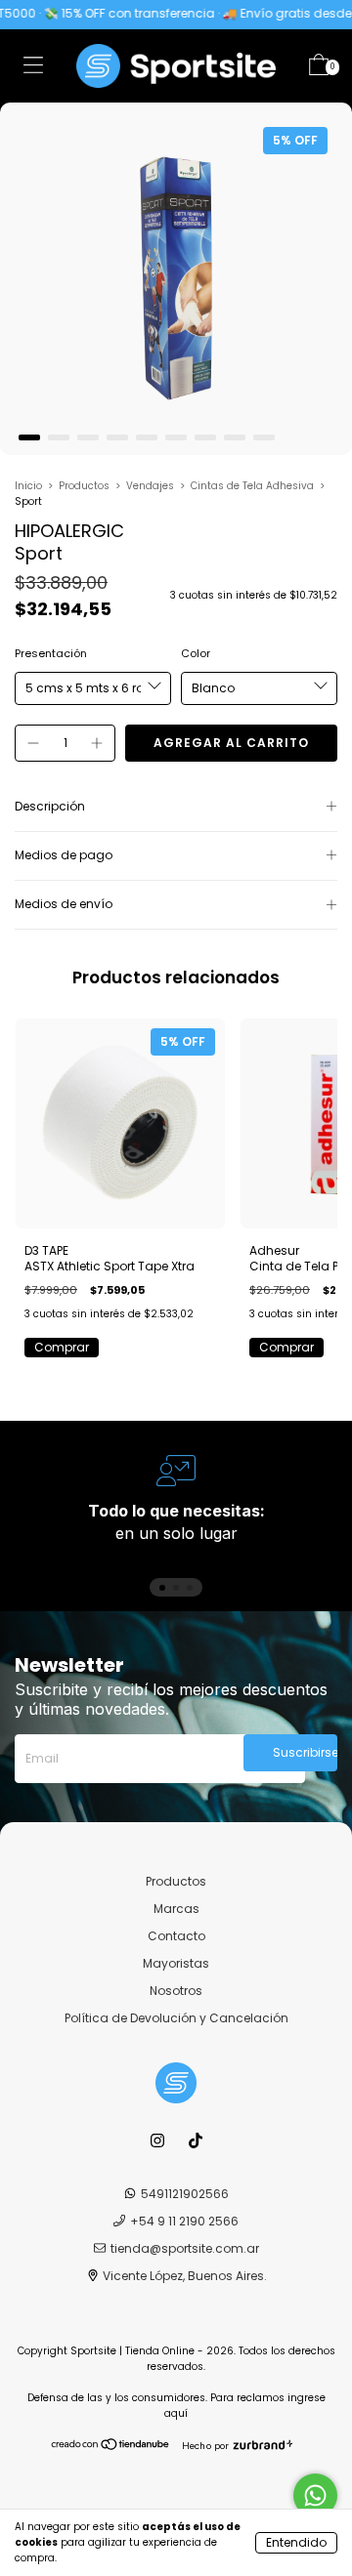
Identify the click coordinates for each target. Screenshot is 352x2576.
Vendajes (150, 486)
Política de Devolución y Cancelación (176, 2018)
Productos (84, 486)
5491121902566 (185, 2194)
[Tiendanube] (111, 2446)
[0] (319, 69)
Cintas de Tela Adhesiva (252, 486)
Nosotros (176, 1991)
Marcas (176, 1909)
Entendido (296, 2542)
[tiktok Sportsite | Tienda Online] (196, 2141)
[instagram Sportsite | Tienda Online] (159, 2141)
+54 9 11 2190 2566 (184, 2221)
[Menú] (33, 69)
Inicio (28, 486)
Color (196, 653)
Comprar (62, 1347)
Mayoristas (176, 1963)
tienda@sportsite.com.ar (185, 2248)
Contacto (176, 1936)
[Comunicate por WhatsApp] (315, 2495)
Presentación (51, 653)
